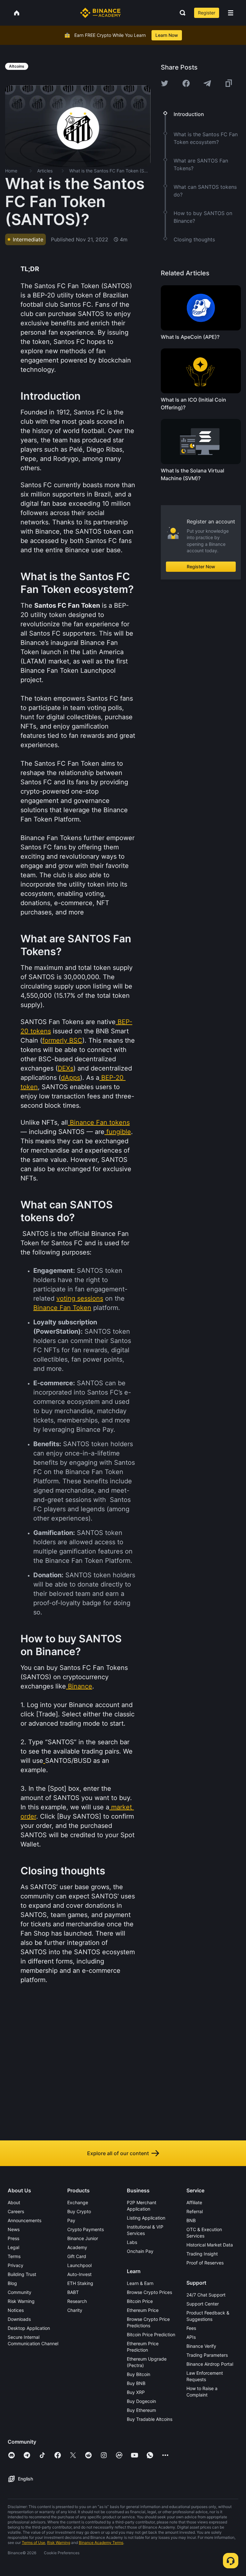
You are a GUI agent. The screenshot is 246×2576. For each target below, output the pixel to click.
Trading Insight (202, 2254)
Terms (14, 2256)
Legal (13, 2247)
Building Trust (22, 2274)
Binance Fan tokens (100, 1122)
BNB (191, 2220)
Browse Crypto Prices (149, 2292)
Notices (16, 2310)
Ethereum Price (143, 2310)
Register (207, 13)
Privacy (16, 2265)
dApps (70, 1078)
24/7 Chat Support (206, 2295)
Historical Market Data (210, 2245)
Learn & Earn (140, 2283)
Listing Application (146, 2218)
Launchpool (79, 2265)
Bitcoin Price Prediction (151, 2334)
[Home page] (100, 13)
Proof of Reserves (205, 2263)
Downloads (19, 2319)
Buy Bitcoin (139, 2374)
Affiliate (194, 2202)
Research (77, 2301)
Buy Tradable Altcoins (150, 2419)
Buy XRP (136, 2392)
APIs (191, 2337)
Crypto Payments (86, 2229)
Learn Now (167, 35)
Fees (191, 2328)
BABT (73, 2292)
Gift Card (77, 2256)
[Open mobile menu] (231, 13)
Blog (12, 2283)
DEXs (66, 1068)
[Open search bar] (181, 13)
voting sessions (80, 1298)
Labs (132, 2242)
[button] (231, 13)
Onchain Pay (140, 2251)
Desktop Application (29, 2328)
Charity (75, 2310)
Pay (71, 2220)
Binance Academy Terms (101, 2543)
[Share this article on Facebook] (186, 83)
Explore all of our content (118, 2153)
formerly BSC (62, 1040)
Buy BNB (136, 2383)
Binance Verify (201, 2346)
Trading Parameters (207, 2355)
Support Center (203, 2304)
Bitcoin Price (140, 2301)
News (14, 2229)
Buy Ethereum (141, 2410)
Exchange (78, 2202)
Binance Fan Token (62, 1308)
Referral (195, 2211)
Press (13, 2238)
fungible (119, 1132)
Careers (16, 2211)
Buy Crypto (79, 2211)
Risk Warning (21, 2301)
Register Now (201, 567)
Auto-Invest (79, 2274)
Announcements (25, 2220)
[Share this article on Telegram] (207, 83)
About (14, 2202)
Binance (80, 1686)
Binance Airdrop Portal (210, 2364)
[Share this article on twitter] (165, 83)
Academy (77, 2247)
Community (20, 2292)
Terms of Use (33, 2543)
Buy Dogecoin (141, 2401)
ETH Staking (80, 2283)
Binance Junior (83, 2238)
